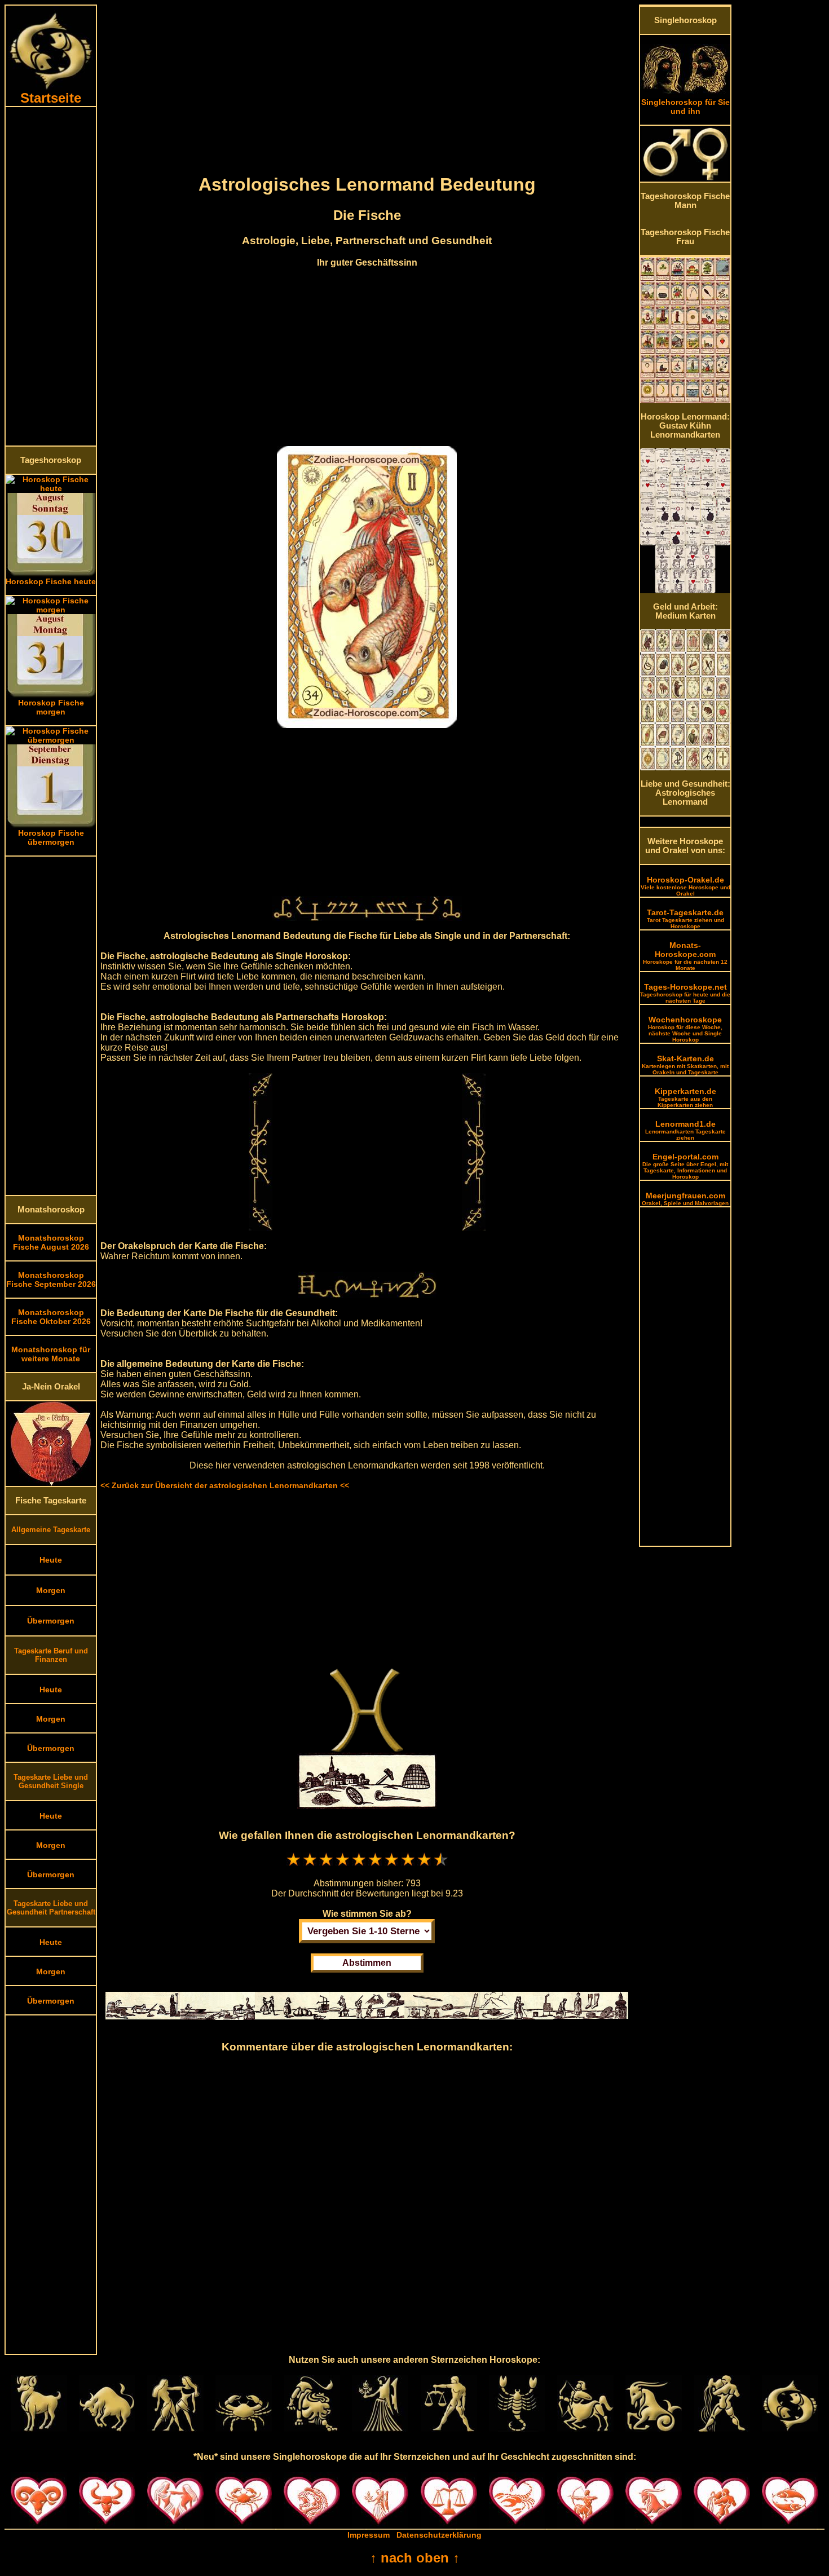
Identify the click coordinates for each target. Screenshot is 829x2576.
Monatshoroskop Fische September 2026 (51, 1280)
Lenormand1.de (685, 1130)
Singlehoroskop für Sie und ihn (685, 107)
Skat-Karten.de (685, 1065)
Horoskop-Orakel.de (685, 886)
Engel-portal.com (685, 1166)
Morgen (51, 1590)
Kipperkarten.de (685, 1097)
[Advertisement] (51, 276)
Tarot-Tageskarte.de (685, 919)
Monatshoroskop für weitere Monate (51, 1354)
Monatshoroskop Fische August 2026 (51, 1242)
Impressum (369, 2535)
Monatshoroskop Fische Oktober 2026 (51, 1317)
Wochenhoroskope (685, 1029)
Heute (51, 1560)
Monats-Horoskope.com (685, 956)
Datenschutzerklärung (439, 2535)
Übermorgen (51, 1621)
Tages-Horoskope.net (685, 993)
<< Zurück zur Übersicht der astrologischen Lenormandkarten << (225, 1485)
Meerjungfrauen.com (685, 1199)
